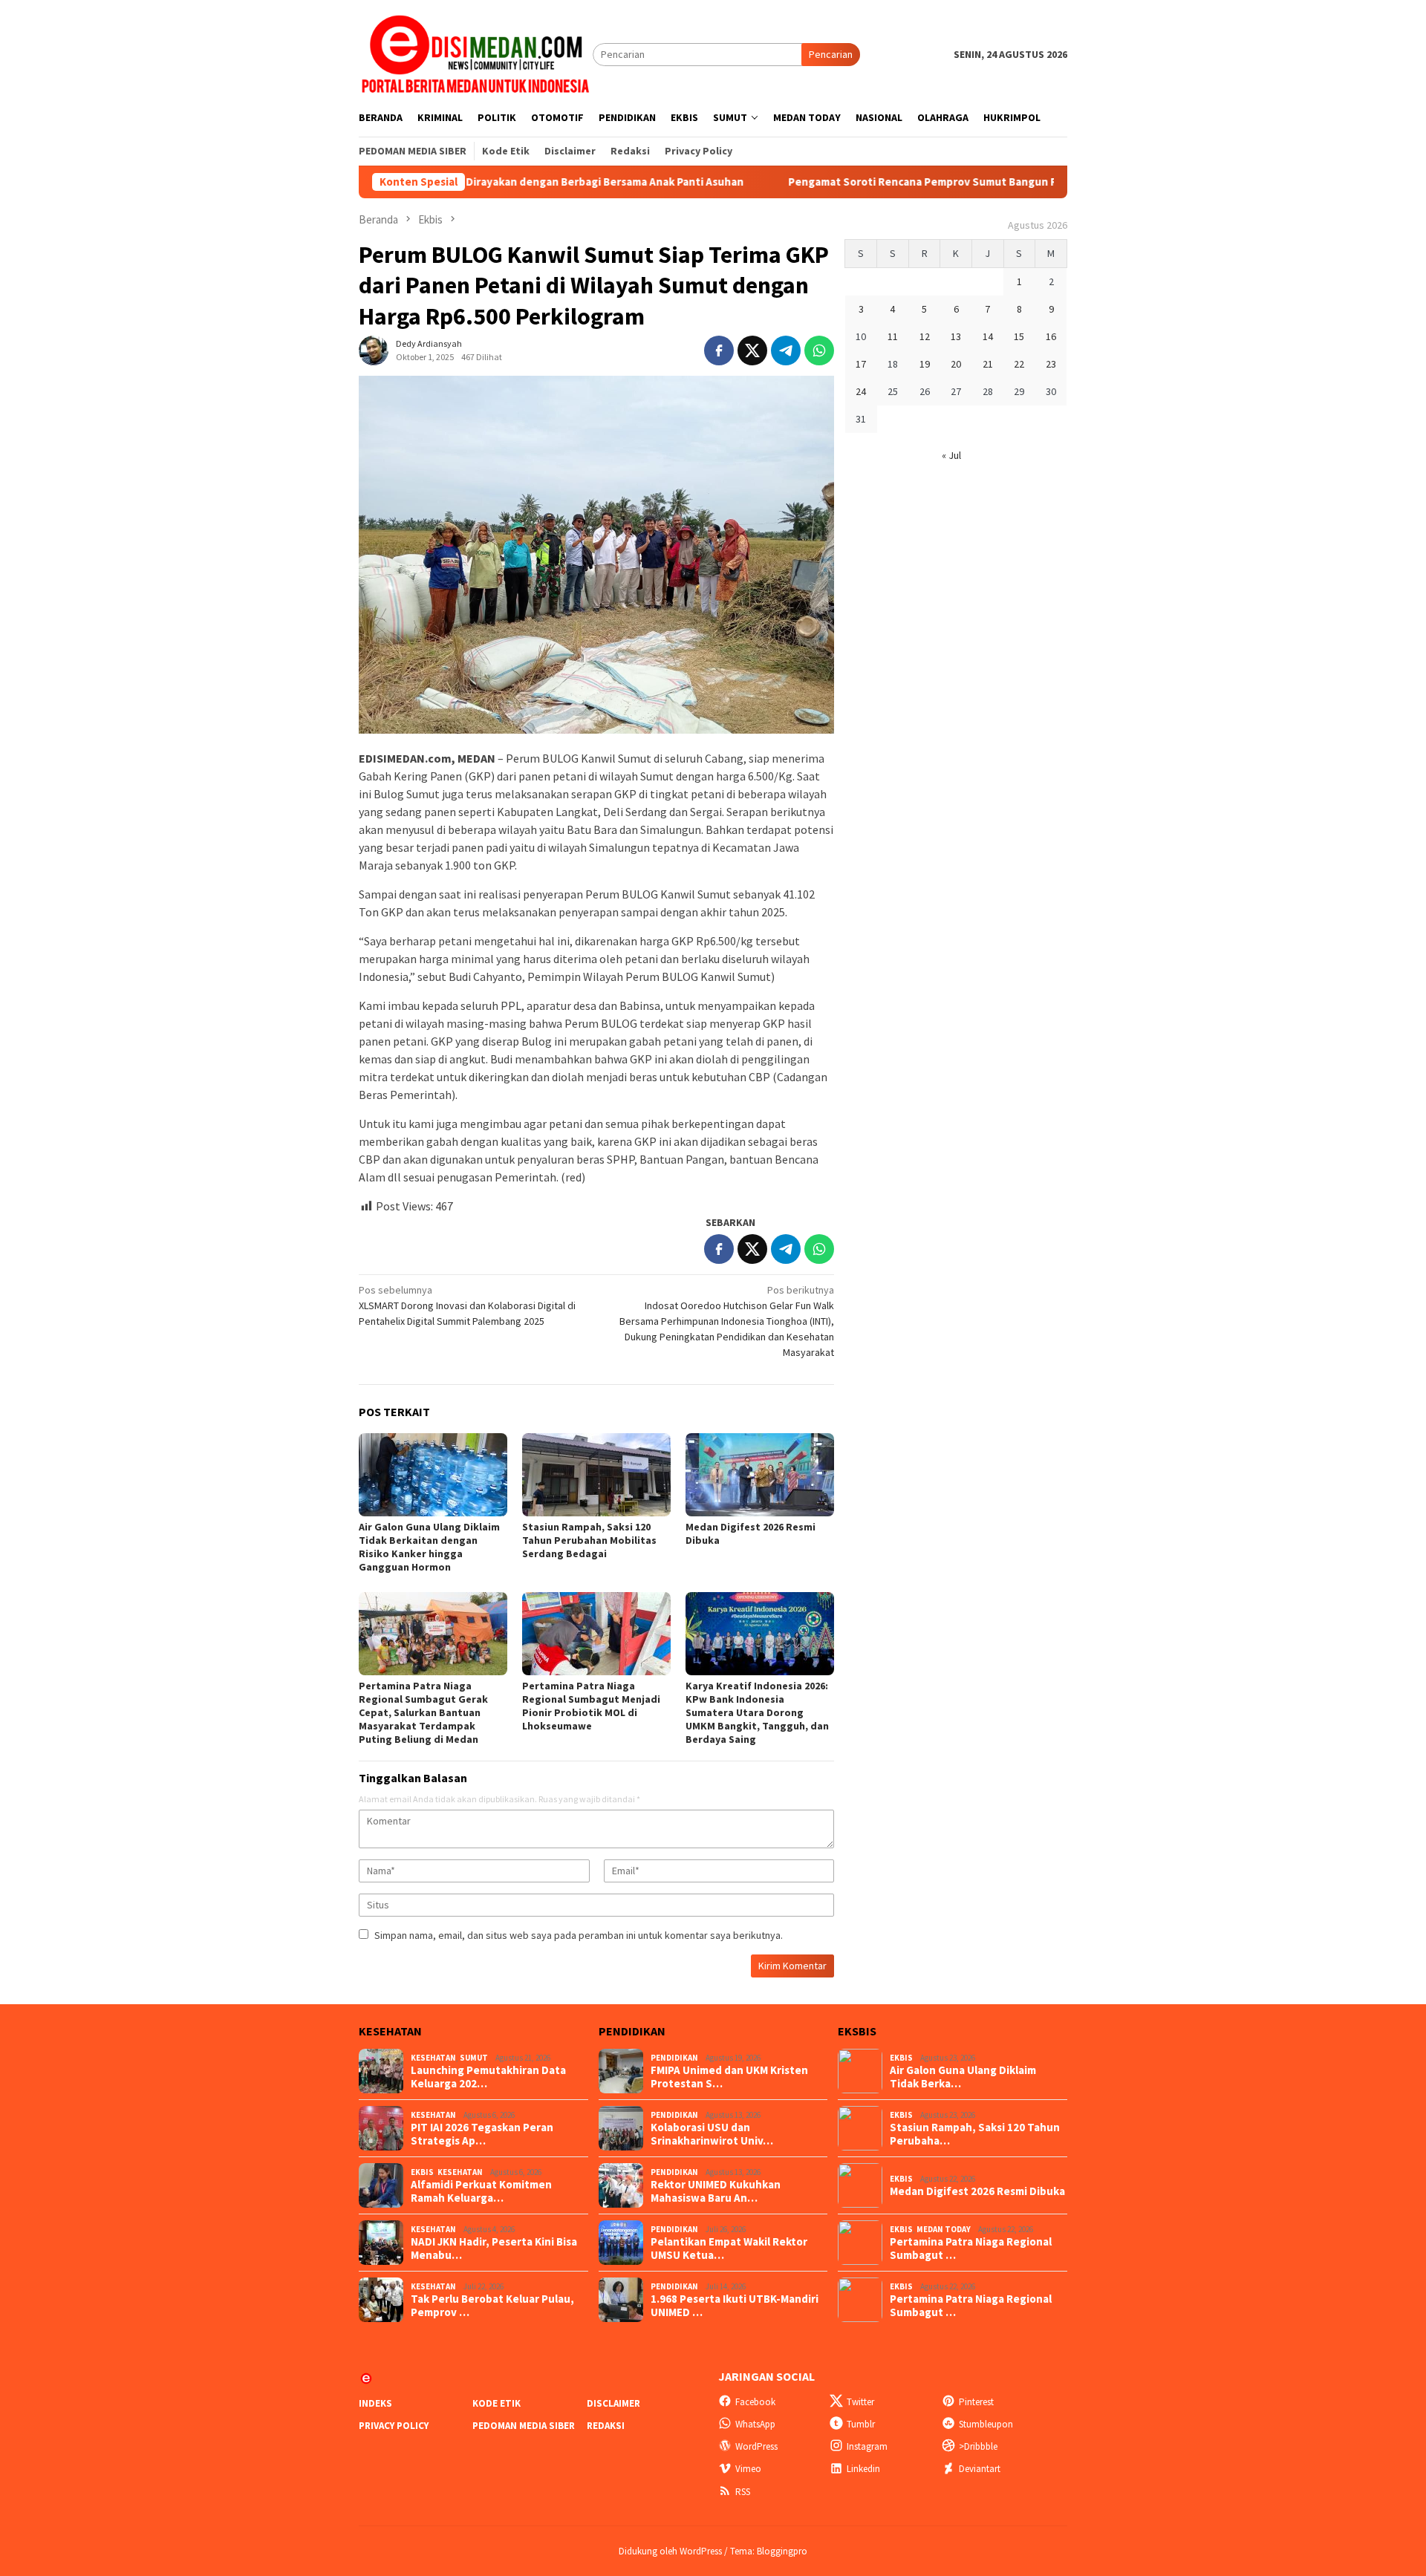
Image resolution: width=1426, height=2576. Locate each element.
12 (925, 336)
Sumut (474, 2058)
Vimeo (748, 2469)
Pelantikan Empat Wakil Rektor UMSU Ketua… (729, 2249)
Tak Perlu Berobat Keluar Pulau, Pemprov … (492, 2306)
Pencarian (831, 54)
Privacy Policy (394, 2426)
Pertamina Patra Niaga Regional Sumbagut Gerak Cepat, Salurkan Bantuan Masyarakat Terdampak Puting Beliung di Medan (423, 1712)
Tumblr (861, 2424)
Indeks (375, 2403)
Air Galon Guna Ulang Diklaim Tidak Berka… (963, 2077)
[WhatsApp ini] (819, 350)
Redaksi (606, 2426)
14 (988, 336)
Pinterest (976, 2402)
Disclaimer (613, 2403)
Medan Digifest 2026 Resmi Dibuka (977, 2191)
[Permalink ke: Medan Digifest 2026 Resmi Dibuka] (760, 1475)
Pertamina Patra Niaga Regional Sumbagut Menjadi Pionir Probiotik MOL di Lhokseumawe (591, 1706)
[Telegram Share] (786, 350)
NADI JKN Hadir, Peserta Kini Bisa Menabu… (494, 2249)
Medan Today (944, 2229)
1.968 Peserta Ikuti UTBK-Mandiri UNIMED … (735, 2306)
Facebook (755, 2402)
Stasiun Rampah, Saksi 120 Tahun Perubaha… (975, 2134)
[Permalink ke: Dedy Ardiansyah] (374, 350)
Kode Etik (497, 2403)
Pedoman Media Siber (524, 2426)
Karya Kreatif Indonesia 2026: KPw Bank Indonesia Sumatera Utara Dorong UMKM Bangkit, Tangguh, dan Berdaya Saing (757, 1712)
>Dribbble (978, 2446)
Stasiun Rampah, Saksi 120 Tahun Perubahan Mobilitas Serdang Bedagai (589, 1540)
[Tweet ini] (752, 350)
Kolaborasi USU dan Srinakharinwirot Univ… (712, 2134)
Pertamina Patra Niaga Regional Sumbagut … (971, 2249)
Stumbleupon (986, 2424)
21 (988, 364)
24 (861, 391)
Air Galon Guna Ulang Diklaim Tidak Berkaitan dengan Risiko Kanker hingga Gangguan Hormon (429, 1547)
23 (1051, 364)
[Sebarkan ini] (719, 350)
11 (893, 336)
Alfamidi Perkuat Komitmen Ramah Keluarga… (481, 2191)
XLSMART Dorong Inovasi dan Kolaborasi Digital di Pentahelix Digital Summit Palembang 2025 (467, 1305)
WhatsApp (755, 2424)
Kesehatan (433, 2058)
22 (1019, 364)
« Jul (951, 455)
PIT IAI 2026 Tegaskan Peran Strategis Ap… (482, 2134)
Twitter (860, 2402)
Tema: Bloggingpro (769, 2551)
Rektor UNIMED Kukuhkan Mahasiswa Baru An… (716, 2191)
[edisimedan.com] (476, 53)
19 (925, 364)
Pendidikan (674, 2058)
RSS (743, 2492)
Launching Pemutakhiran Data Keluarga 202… (488, 2077)
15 (1019, 336)
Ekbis (422, 2172)
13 (956, 336)
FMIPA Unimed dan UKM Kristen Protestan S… (729, 2077)
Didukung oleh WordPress (670, 2551)
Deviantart (980, 2469)
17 (861, 364)
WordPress (756, 2446)
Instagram (867, 2446)
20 (956, 364)
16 (1051, 336)
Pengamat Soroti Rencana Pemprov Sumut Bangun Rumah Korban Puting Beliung (901, 182)
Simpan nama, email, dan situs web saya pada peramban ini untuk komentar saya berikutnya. (579, 1935)
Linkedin (863, 2469)
